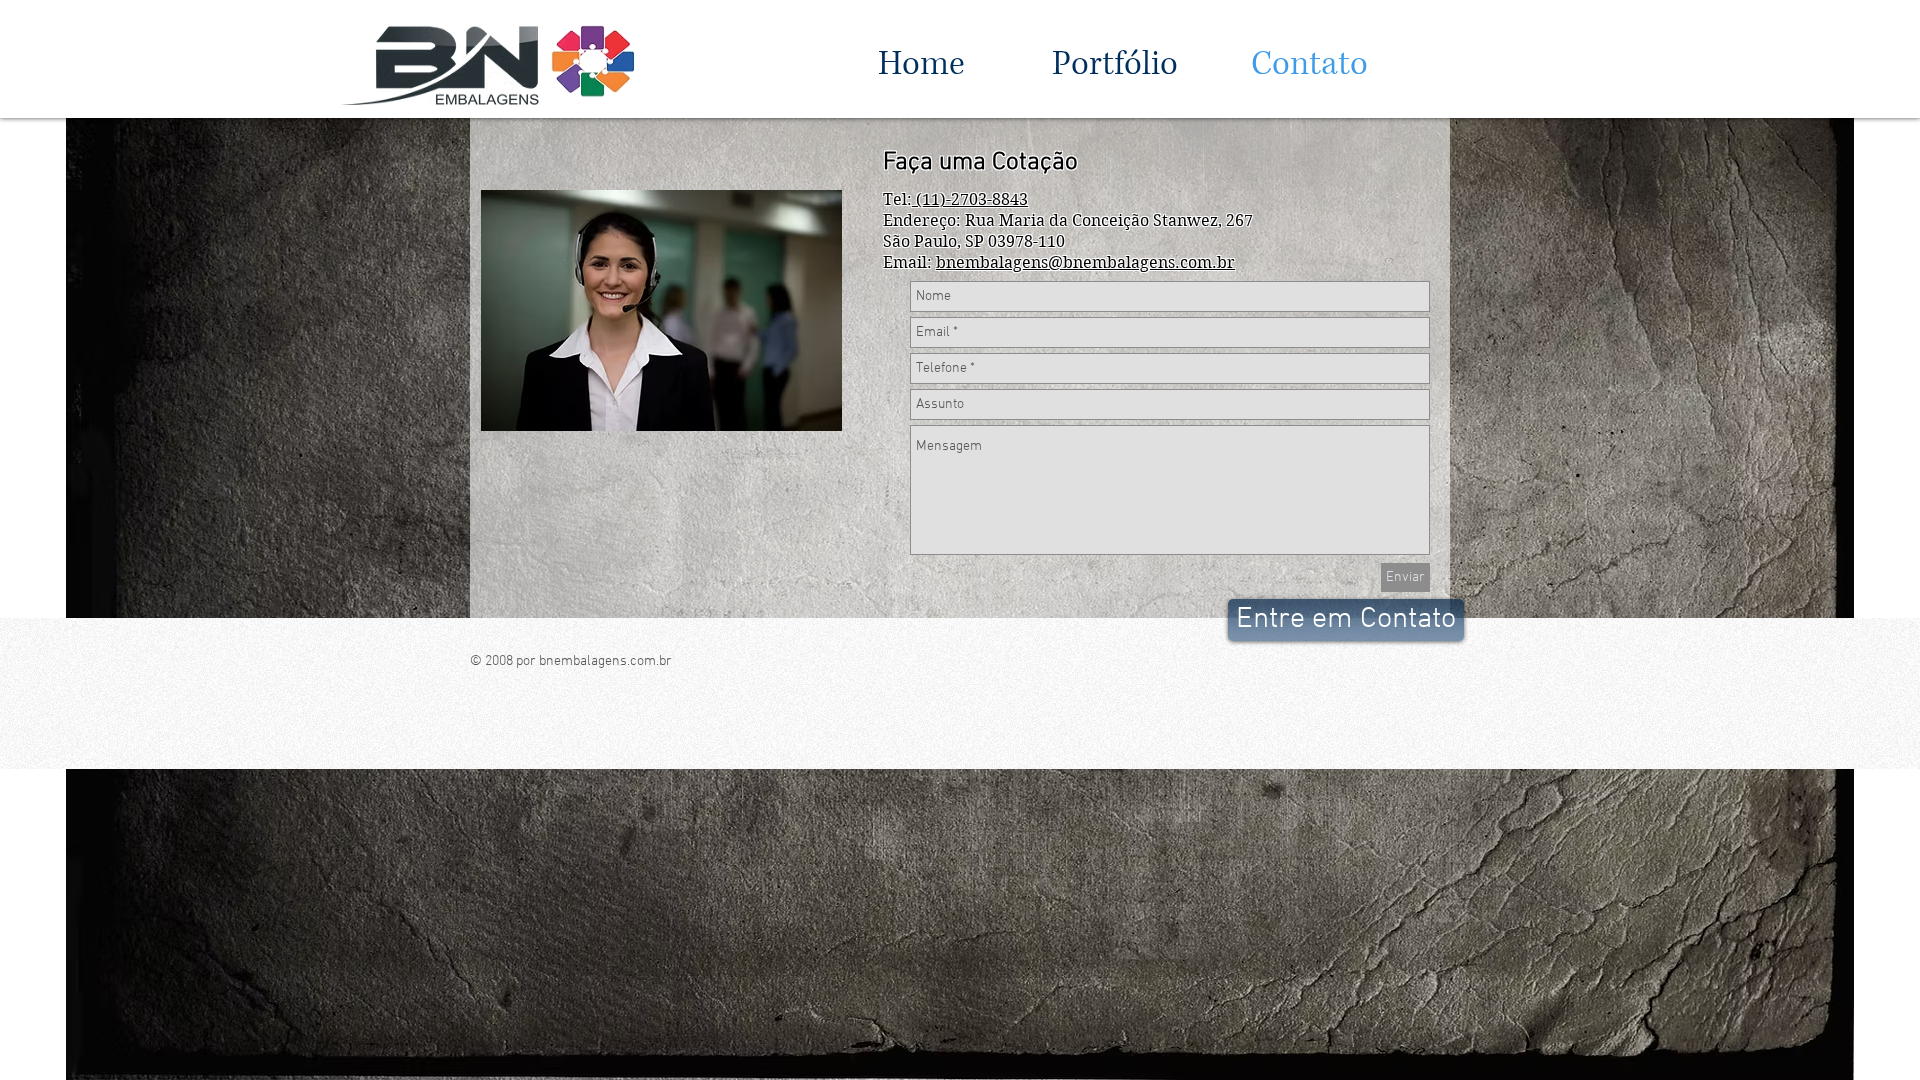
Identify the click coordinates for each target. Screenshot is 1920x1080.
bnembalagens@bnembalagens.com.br (1085, 262)
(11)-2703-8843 (970, 199)
